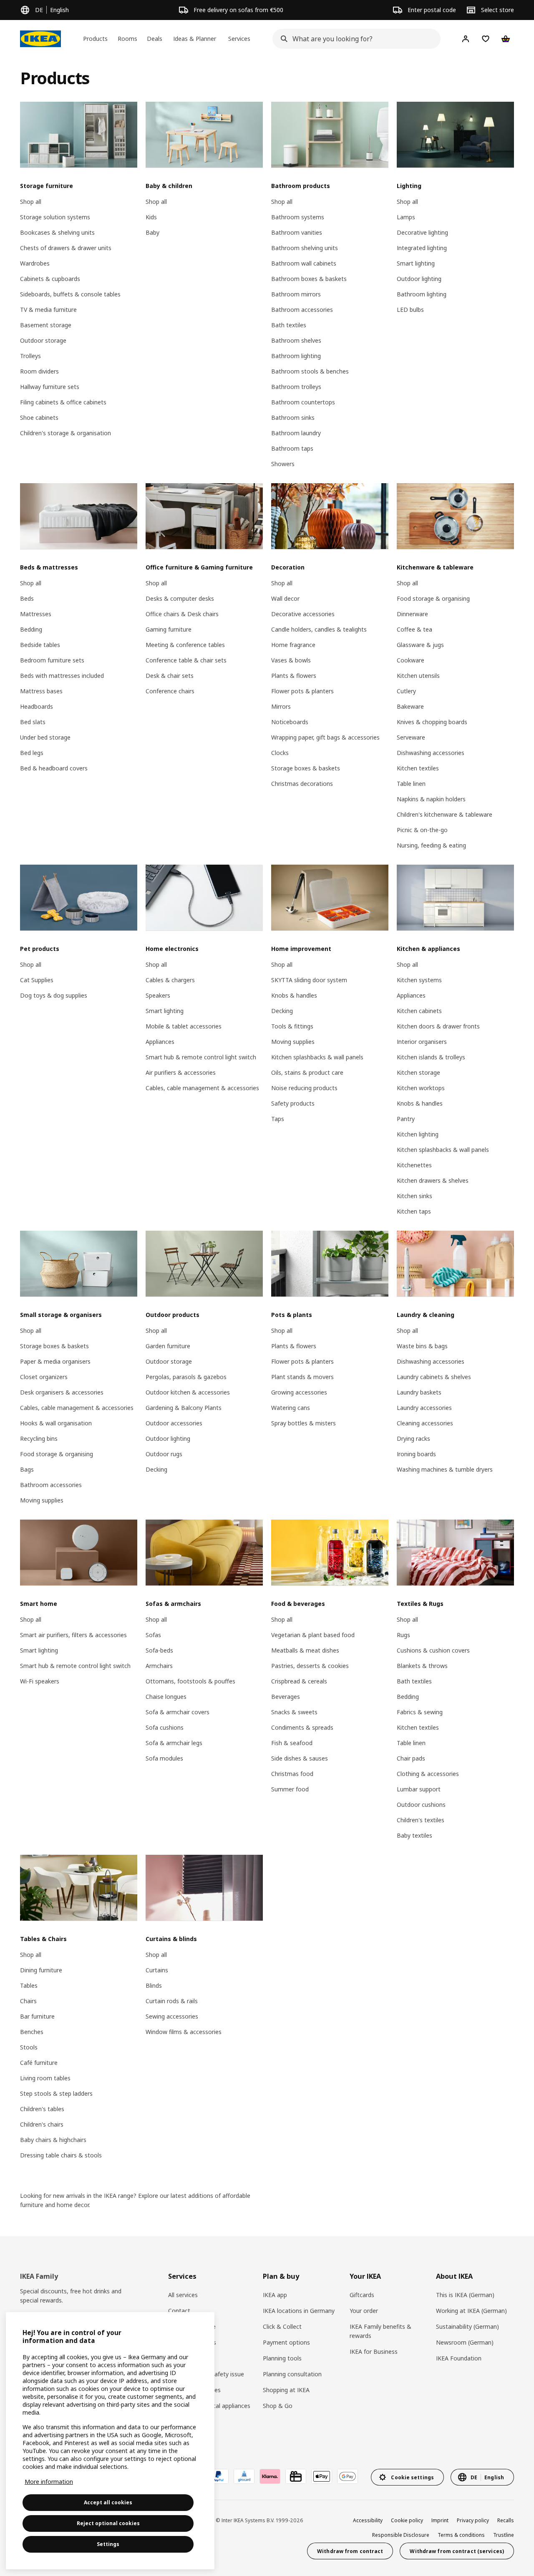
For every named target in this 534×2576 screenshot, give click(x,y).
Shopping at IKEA (286, 2390)
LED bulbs (410, 310)
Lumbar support (419, 1789)
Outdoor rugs (164, 1454)
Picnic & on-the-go (422, 830)
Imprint (440, 2520)
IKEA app (275, 2295)
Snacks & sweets (294, 1712)
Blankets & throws (422, 1666)
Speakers (158, 995)
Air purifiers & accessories (181, 1072)
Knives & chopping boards (432, 722)
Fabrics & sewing (420, 1712)
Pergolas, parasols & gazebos (186, 1377)
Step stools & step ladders (56, 2093)
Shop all (31, 202)
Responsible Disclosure (401, 2535)
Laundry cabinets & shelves (434, 1377)
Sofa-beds (159, 1650)
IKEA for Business (374, 2352)
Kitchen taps (414, 1211)
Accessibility (368, 2520)
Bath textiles (289, 325)
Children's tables (42, 2109)
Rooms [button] (127, 39)
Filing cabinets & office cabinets (63, 402)
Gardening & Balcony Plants (184, 1408)
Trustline (504, 2535)
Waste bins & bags (422, 1346)
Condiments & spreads (302, 1727)
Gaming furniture (169, 629)
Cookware (411, 660)
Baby (152, 232)
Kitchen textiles (418, 768)
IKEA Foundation (459, 2358)
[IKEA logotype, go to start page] (40, 39)
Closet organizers (44, 1377)
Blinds (154, 1985)
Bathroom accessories (302, 310)
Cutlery (406, 691)
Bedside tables (40, 645)
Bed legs (32, 753)
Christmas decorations (302, 784)
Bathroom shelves (296, 340)
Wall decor (285, 598)
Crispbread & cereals (299, 1681)
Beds (27, 598)
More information (49, 2482)
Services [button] (239, 39)
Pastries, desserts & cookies (310, 1666)
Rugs (403, 1635)
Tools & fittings (292, 1026)
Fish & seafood (292, 1743)
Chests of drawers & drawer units (66, 248)
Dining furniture (41, 1970)
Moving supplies (293, 1042)
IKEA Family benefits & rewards (380, 2331)
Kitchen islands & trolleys (431, 1057)
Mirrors (281, 706)
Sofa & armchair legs (174, 1743)
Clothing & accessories (428, 1774)
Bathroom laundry (296, 433)
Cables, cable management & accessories (202, 1088)
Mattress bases (41, 691)
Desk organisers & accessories (62, 1392)
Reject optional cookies (108, 2523)
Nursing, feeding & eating (431, 845)
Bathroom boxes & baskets (309, 279)
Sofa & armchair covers (178, 1712)
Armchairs (159, 1666)
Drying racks (413, 1438)
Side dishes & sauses (300, 1758)
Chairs (28, 2001)
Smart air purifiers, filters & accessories (73, 1635)
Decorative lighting (422, 232)
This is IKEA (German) (465, 2295)
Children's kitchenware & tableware (445, 814)
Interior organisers (422, 1042)
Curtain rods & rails (172, 2001)
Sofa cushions (165, 1727)
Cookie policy (407, 2520)
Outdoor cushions (421, 1805)
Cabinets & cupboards (50, 279)
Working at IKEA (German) (471, 2311)
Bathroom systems (298, 217)
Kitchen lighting (418, 1134)
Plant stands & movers (302, 1377)
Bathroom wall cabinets (304, 263)
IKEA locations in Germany (299, 2311)
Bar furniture (37, 2016)
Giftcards (362, 2295)
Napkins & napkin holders (431, 799)
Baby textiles (414, 1835)
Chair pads (411, 1758)
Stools (29, 2047)
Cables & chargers (170, 980)
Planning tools (282, 2358)
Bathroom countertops (303, 402)
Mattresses (36, 614)
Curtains (157, 1970)
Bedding (31, 629)
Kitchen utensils (418, 676)
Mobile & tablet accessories (184, 1026)
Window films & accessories (184, 2032)
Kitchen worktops (421, 1088)
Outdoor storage (43, 340)
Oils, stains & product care (307, 1072)
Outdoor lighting (419, 279)
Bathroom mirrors (296, 294)
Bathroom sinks (293, 418)
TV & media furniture (48, 310)
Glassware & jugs (420, 645)
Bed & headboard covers (54, 768)
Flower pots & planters (302, 691)
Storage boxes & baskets (306, 768)
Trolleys (30, 356)
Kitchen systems (419, 980)
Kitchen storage (418, 1072)
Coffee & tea (414, 629)
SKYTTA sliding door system (309, 980)
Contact (179, 2311)
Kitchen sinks (414, 1196)
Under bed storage (45, 737)
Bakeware (410, 706)
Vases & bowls (291, 660)
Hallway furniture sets (50, 387)
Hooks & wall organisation (56, 1423)
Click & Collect (282, 2326)
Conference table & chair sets (186, 660)
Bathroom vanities (297, 232)
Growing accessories (299, 1392)
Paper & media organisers (55, 1361)
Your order (364, 2311)
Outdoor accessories (174, 1423)
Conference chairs (170, 691)
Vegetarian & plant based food (313, 1635)
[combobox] (354, 39)
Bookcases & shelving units (57, 232)
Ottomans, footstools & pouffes (190, 1681)
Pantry (406, 1119)
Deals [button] (155, 39)
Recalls (506, 2520)
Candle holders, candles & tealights (319, 629)
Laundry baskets (419, 1392)
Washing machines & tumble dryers (445, 1469)
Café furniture (39, 2063)
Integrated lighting (422, 248)
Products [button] (95, 39)
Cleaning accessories (425, 1423)
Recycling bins (39, 1438)
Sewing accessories (172, 2016)
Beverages (286, 1697)
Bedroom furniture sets (52, 660)
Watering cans (291, 1408)
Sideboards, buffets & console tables (70, 294)
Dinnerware (412, 614)
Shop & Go (278, 2406)
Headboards (37, 706)
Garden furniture (168, 1346)
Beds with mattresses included (62, 676)
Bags (27, 1469)
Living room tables (45, 2078)
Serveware (411, 737)
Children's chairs (42, 2124)
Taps (278, 1119)
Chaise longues (166, 1697)
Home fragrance (293, 645)
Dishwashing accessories (431, 753)
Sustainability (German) (467, 2326)
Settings (108, 2544)
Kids (151, 217)
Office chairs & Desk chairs (182, 614)
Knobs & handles (294, 995)
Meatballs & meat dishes (305, 1650)
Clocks (280, 753)
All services (183, 2295)
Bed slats (33, 722)
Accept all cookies (108, 2502)
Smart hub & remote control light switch (201, 1057)
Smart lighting (416, 263)
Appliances (160, 1042)
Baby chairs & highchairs (53, 2140)
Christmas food (292, 1774)
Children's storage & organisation (65, 433)
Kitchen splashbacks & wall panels (317, 1057)
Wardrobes (35, 263)
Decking (282, 1011)
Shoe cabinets (39, 418)
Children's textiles (421, 1820)
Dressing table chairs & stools (61, 2155)
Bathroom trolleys (296, 387)
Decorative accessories (303, 614)
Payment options (286, 2342)
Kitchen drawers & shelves (433, 1180)
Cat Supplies (37, 980)
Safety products (293, 1103)
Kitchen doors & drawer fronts (438, 1026)
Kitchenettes (414, 1165)
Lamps (406, 217)
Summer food (290, 1789)
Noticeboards (290, 722)
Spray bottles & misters (304, 1423)
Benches (32, 2032)
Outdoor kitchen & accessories (188, 1392)
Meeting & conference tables (185, 645)
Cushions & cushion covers (433, 1650)
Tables (29, 1985)
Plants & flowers (294, 676)
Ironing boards (416, 1454)
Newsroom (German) (465, 2342)
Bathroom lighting (296, 356)
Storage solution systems (55, 217)
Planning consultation (292, 2374)
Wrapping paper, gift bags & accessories (325, 737)
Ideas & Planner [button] (195, 39)
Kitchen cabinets (419, 1011)
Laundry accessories (424, 1408)
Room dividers (39, 371)
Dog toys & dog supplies (54, 995)
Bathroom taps (292, 448)
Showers (283, 464)
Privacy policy (473, 2520)
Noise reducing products (304, 1088)
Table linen (411, 784)
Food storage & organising (433, 598)
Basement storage (46, 325)
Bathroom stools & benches (310, 371)
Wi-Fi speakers (40, 1681)
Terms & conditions (461, 2535)
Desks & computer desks (180, 598)
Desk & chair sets (170, 676)
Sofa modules (164, 1758)
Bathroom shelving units (305, 248)
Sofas (153, 1635)
